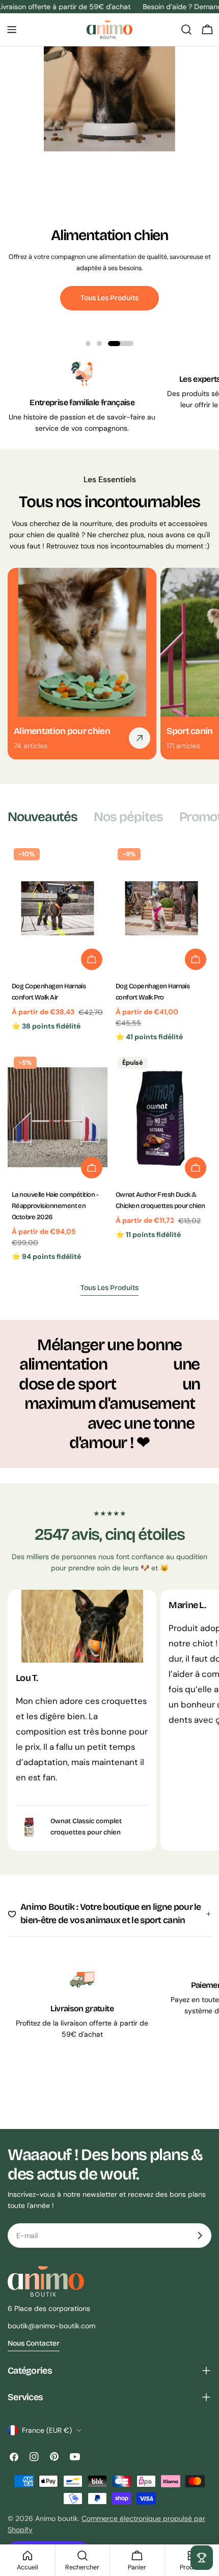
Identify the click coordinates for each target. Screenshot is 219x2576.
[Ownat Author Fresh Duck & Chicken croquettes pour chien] (161, 1117)
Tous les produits (109, 298)
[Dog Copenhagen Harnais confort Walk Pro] (161, 909)
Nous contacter (34, 2343)
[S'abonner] (200, 2236)
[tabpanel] (109, 1054)
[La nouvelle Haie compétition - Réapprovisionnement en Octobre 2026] (58, 1117)
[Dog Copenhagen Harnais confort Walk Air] (58, 909)
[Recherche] (186, 30)
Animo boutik (57, 2518)
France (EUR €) (47, 2430)
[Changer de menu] (12, 30)
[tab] (43, 817)
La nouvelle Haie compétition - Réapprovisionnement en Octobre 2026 (55, 1206)
